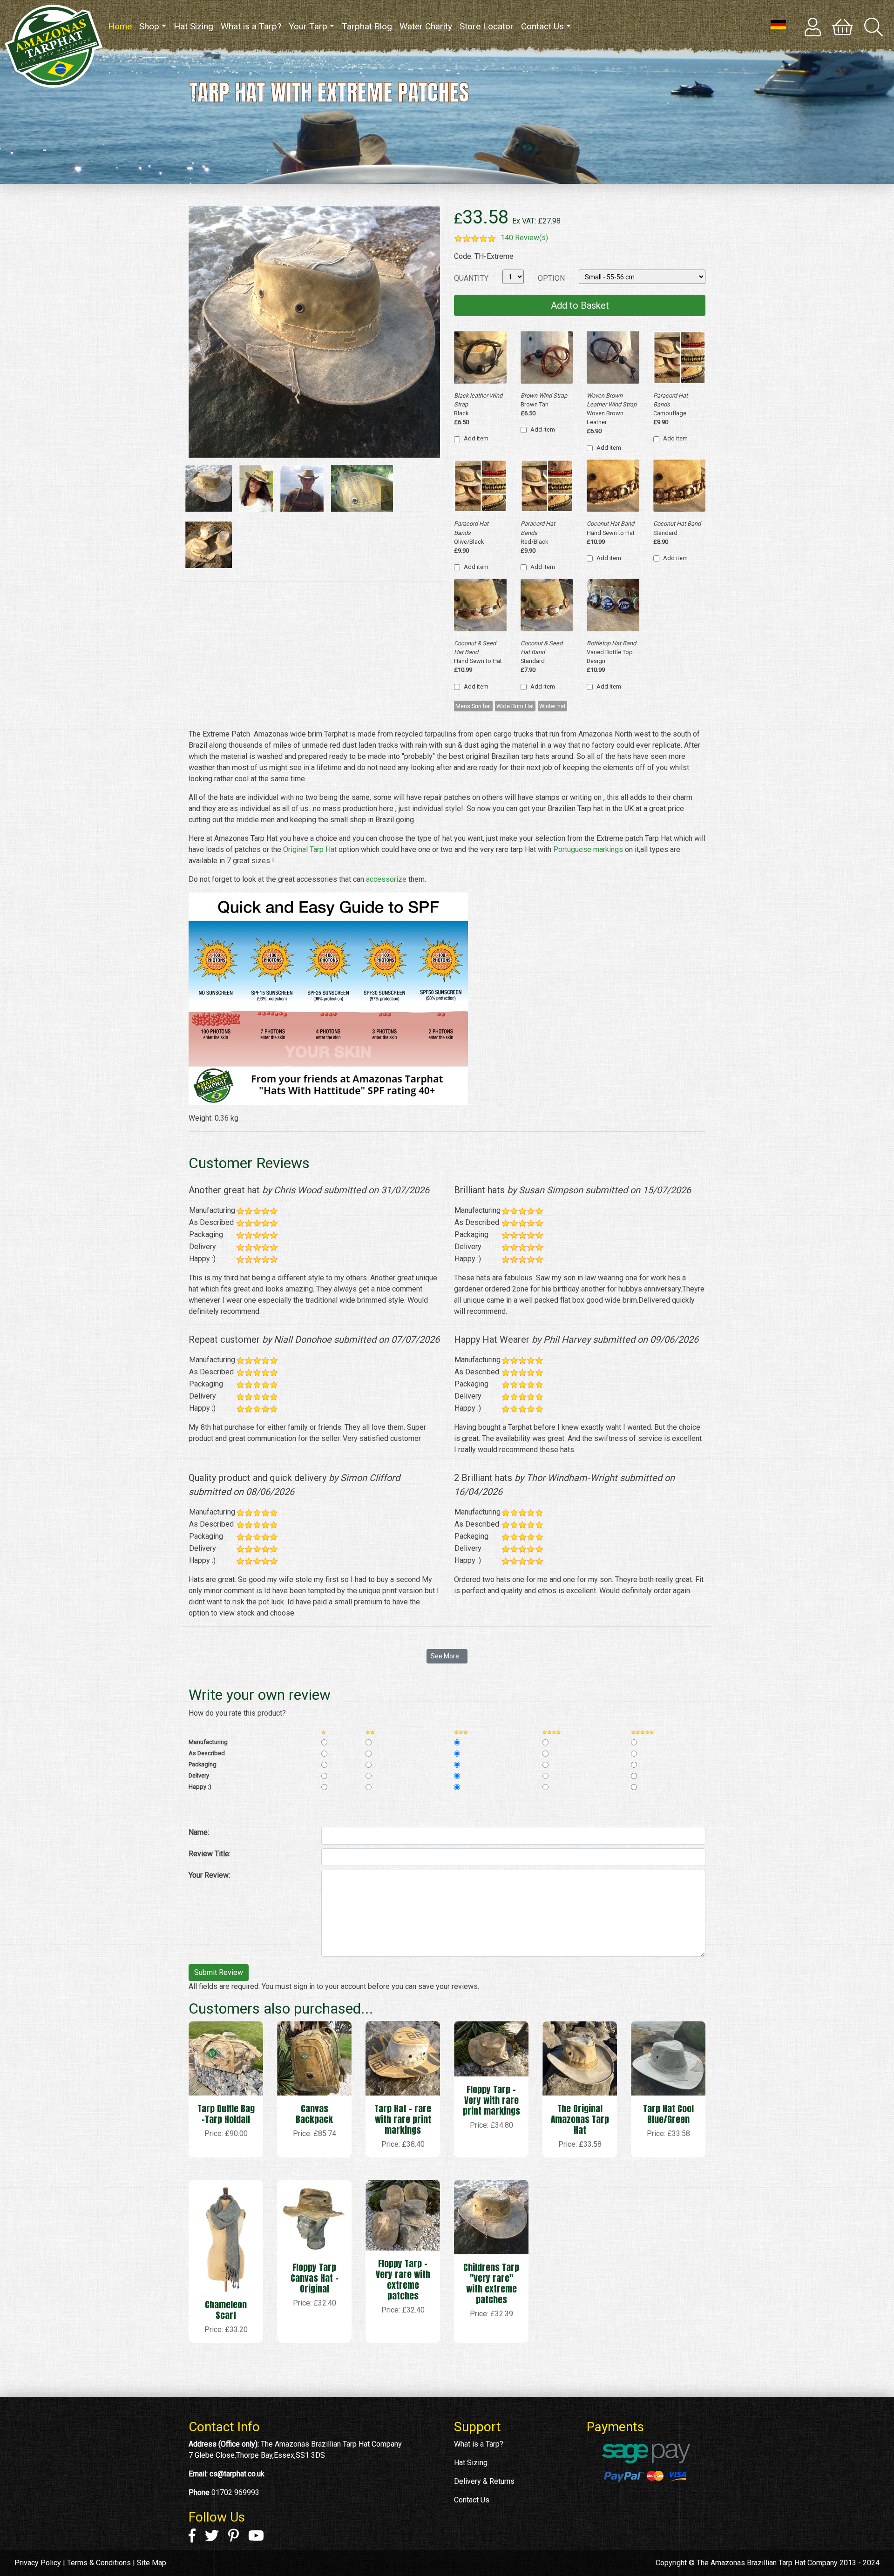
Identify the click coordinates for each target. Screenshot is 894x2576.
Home (122, 26)
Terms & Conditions (99, 2563)
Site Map (152, 2563)
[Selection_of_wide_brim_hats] (209, 546)
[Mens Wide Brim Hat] (302, 490)
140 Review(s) (524, 238)
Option (551, 278)
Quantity (471, 278)
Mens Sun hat (473, 706)
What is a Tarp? (251, 26)
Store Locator (487, 26)
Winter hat (552, 706)
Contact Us (542, 26)
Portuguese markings (588, 849)
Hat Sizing (193, 26)
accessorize (386, 879)
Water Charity (426, 26)
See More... (447, 1656)
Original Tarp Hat (310, 849)
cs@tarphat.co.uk (237, 2474)
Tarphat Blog (367, 26)
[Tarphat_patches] (362, 490)
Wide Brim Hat (515, 706)
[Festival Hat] (256, 490)
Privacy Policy (38, 2563)
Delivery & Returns (484, 2481)
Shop (149, 26)
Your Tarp (308, 26)
